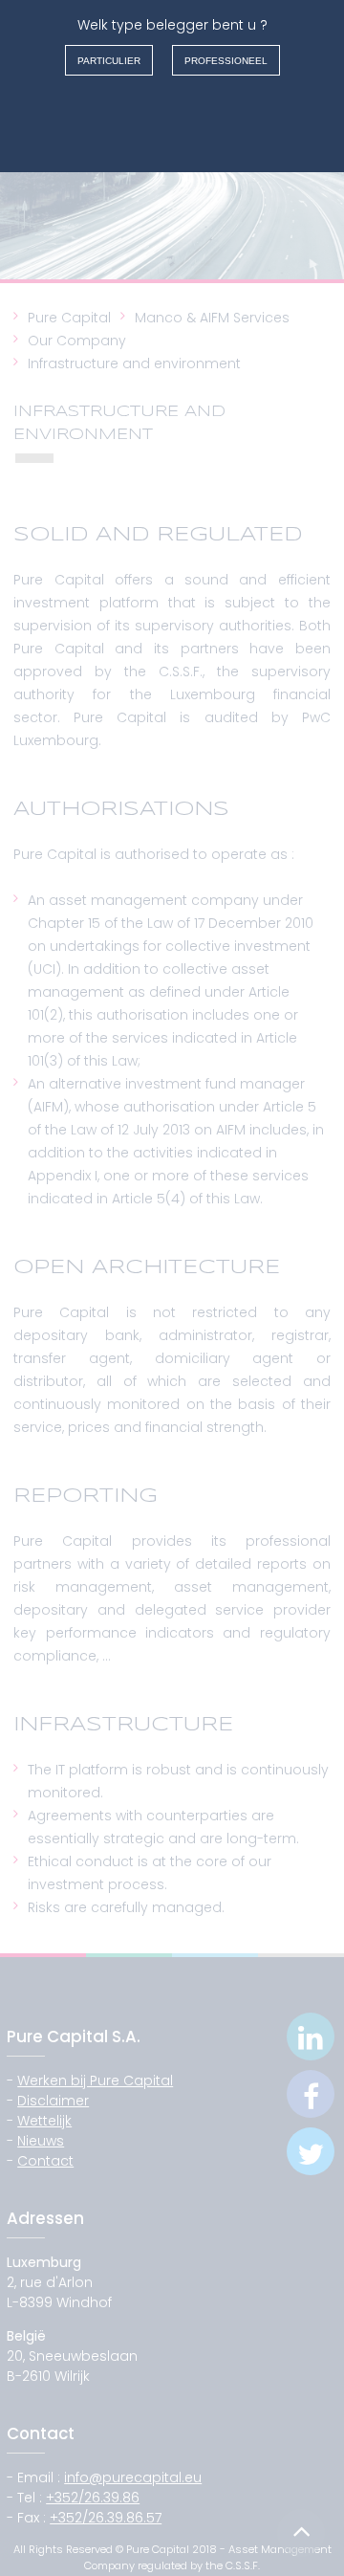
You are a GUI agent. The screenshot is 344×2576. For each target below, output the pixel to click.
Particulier (109, 61)
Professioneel (226, 61)
